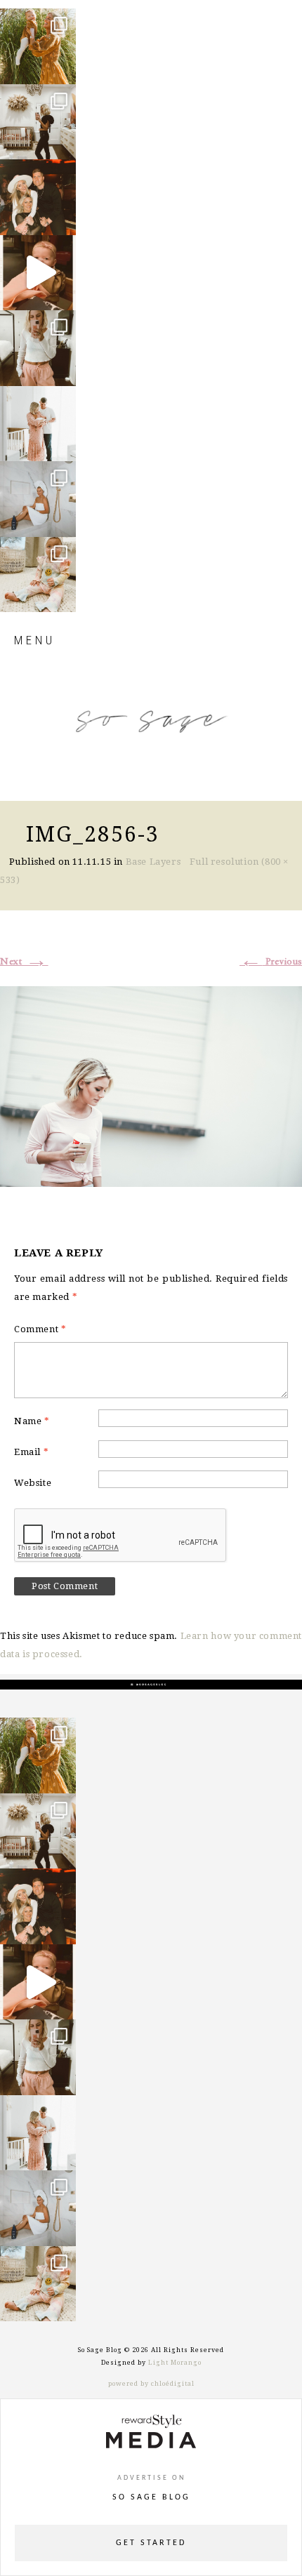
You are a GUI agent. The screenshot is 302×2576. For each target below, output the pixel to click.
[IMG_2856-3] (151, 1084)
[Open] (38, 46)
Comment (40, 1329)
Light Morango (175, 2363)
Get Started (151, 2543)
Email (31, 1452)
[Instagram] (62, 67)
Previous (271, 962)
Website (33, 1483)
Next (24, 962)
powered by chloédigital (151, 2384)
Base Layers (153, 862)
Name (32, 1421)
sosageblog (37, 20)
